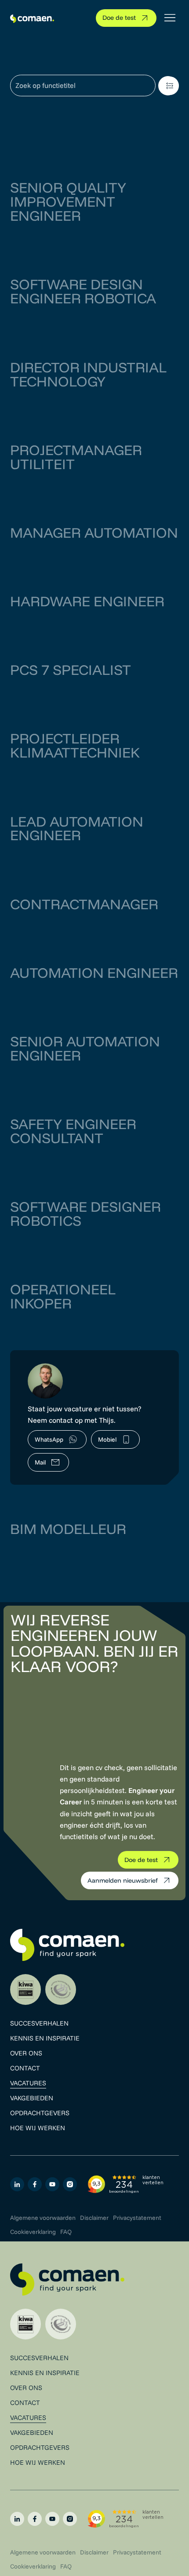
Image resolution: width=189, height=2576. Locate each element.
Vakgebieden (32, 2098)
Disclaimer (94, 2218)
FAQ (66, 2232)
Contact (25, 2068)
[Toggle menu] (170, 18)
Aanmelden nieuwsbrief (123, 1880)
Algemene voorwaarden (43, 2218)
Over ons (26, 2053)
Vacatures (28, 2083)
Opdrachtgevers (40, 2113)
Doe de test (119, 18)
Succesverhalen (39, 2023)
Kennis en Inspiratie (45, 2038)
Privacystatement (137, 2218)
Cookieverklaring (33, 2232)
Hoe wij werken (38, 2128)
